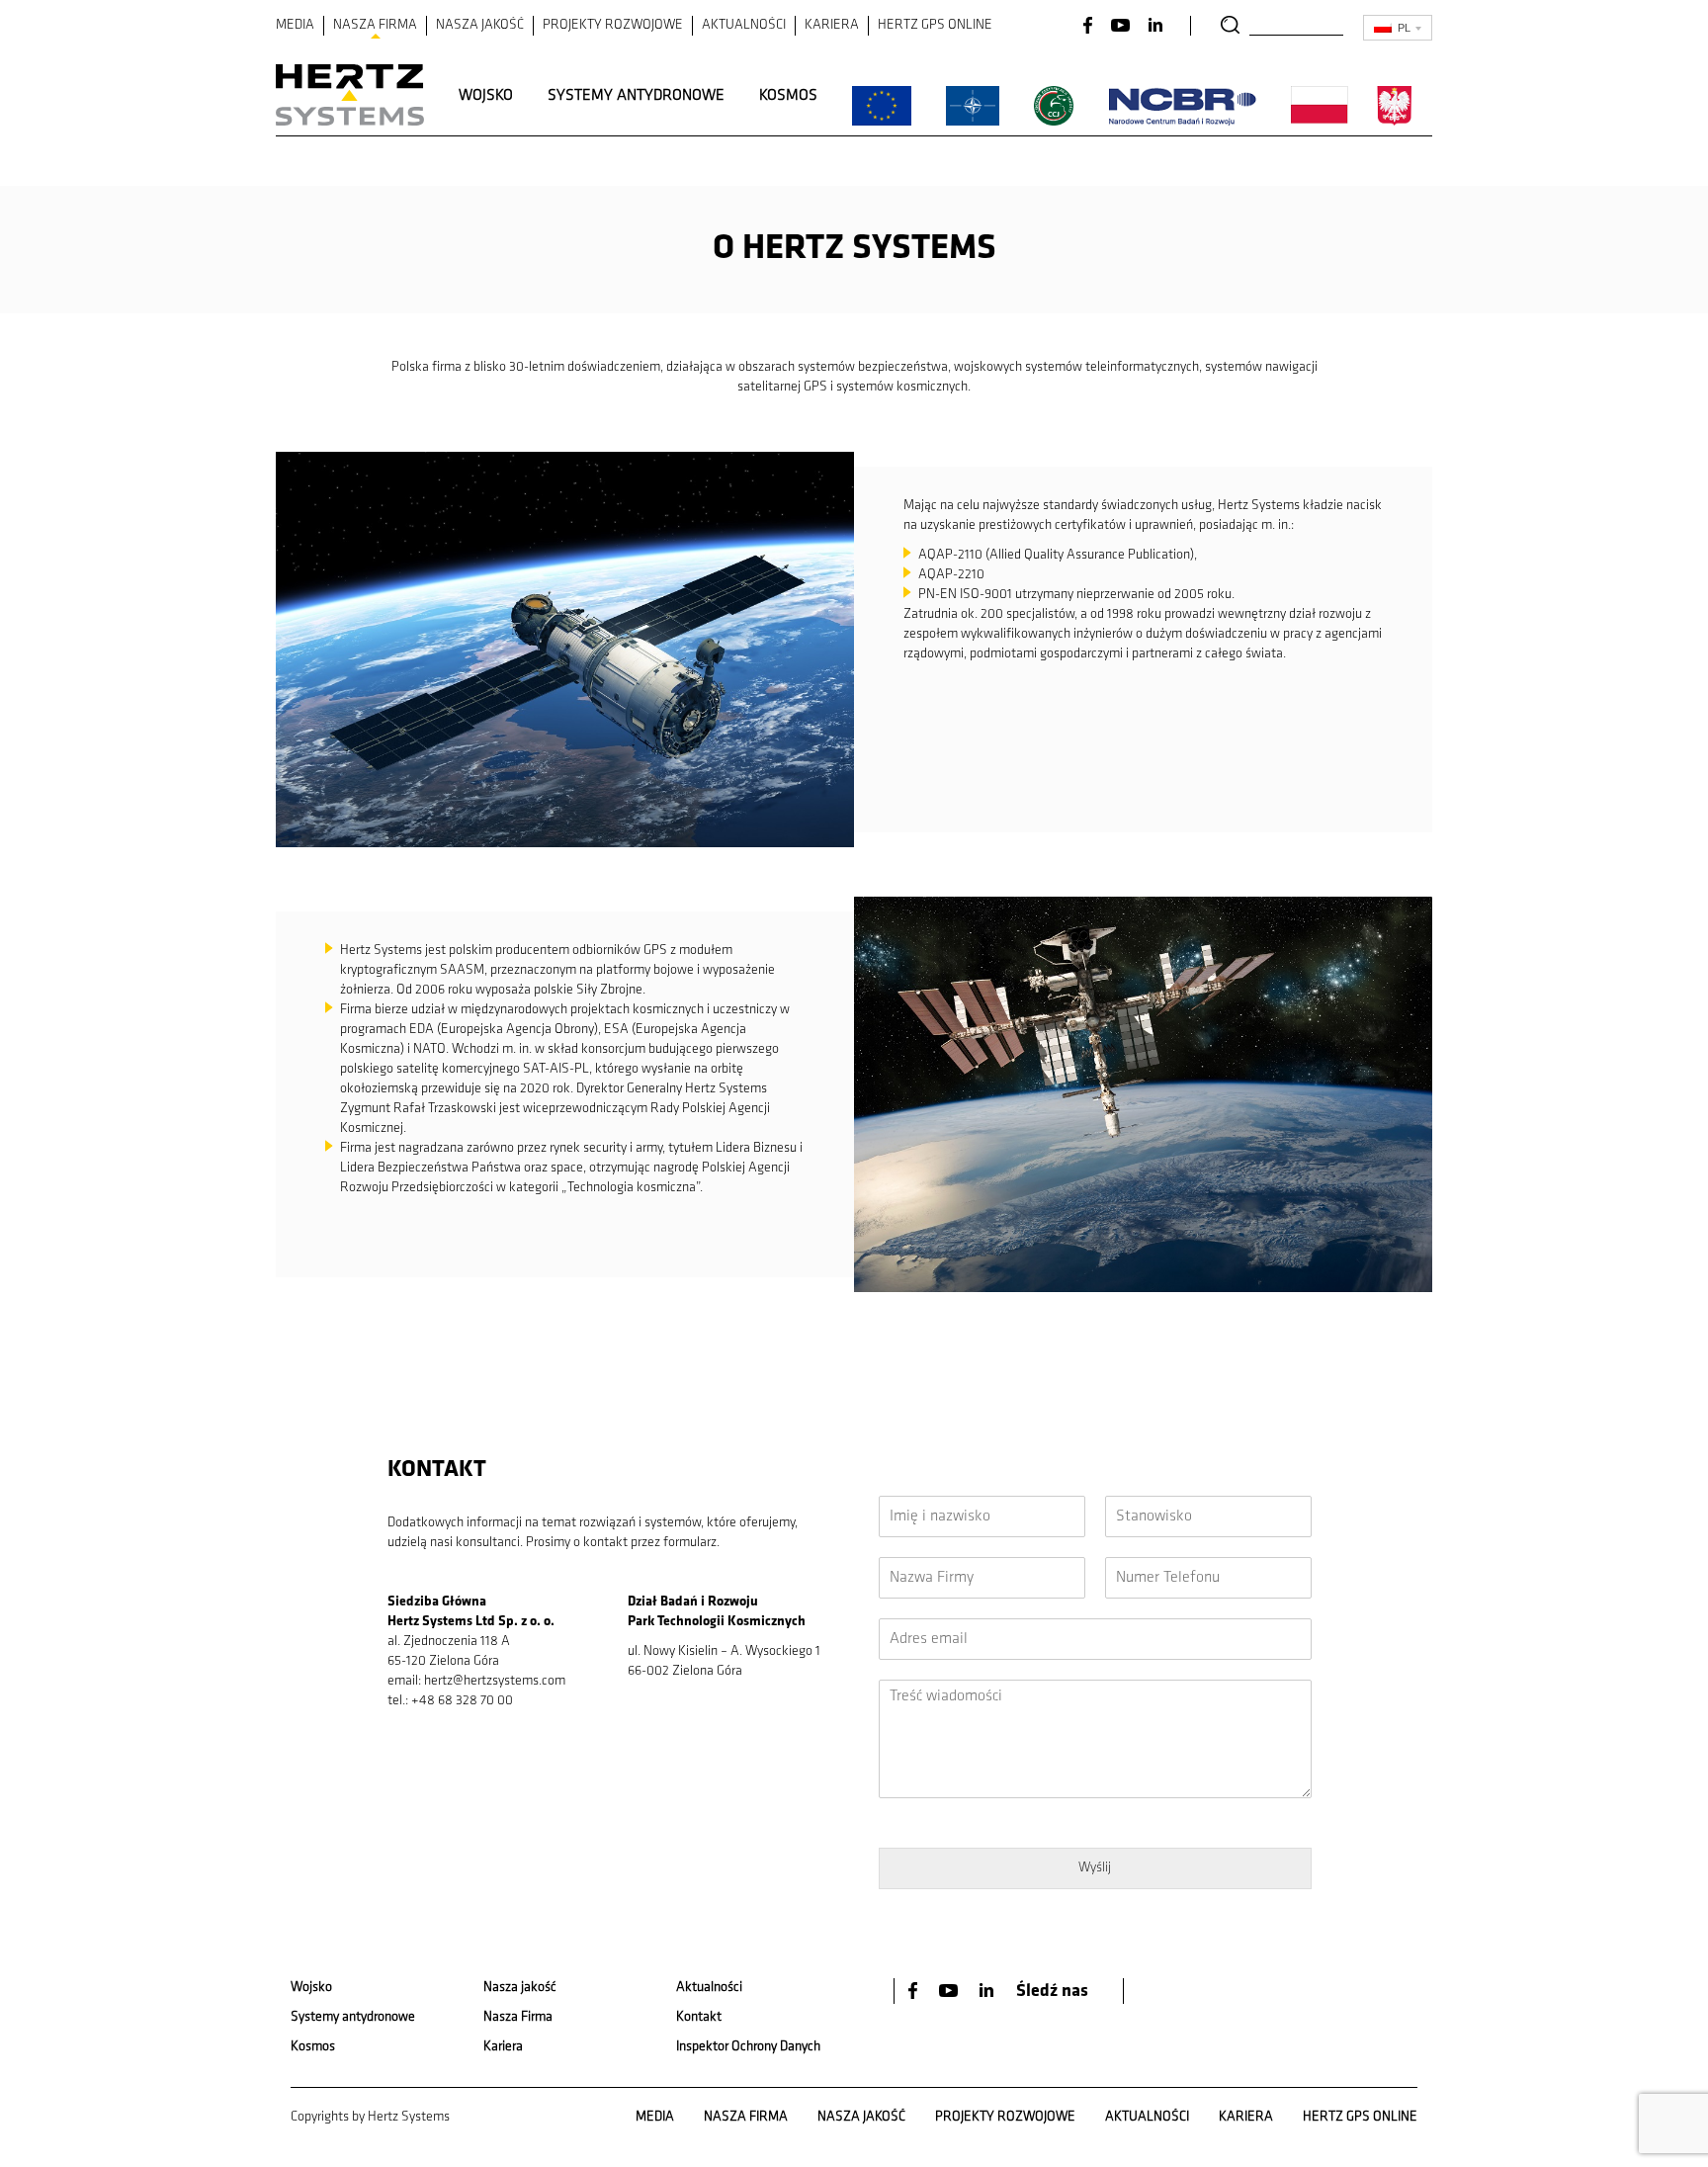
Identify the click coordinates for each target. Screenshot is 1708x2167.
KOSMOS (788, 96)
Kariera (503, 2047)
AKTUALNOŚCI (744, 25)
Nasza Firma (518, 2017)
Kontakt (699, 2017)
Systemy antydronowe (353, 2017)
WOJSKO (486, 96)
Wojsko (311, 1988)
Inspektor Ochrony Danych (748, 2047)
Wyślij (1095, 1868)
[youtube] (950, 1990)
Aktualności (709, 1988)
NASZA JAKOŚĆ (480, 25)
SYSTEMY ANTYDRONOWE (636, 96)
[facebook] (915, 1990)
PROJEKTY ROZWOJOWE (613, 25)
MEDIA (295, 25)
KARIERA (832, 25)
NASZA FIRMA (375, 25)
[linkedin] (988, 1990)
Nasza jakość (520, 1988)
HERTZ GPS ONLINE (935, 25)
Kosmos (313, 2047)
